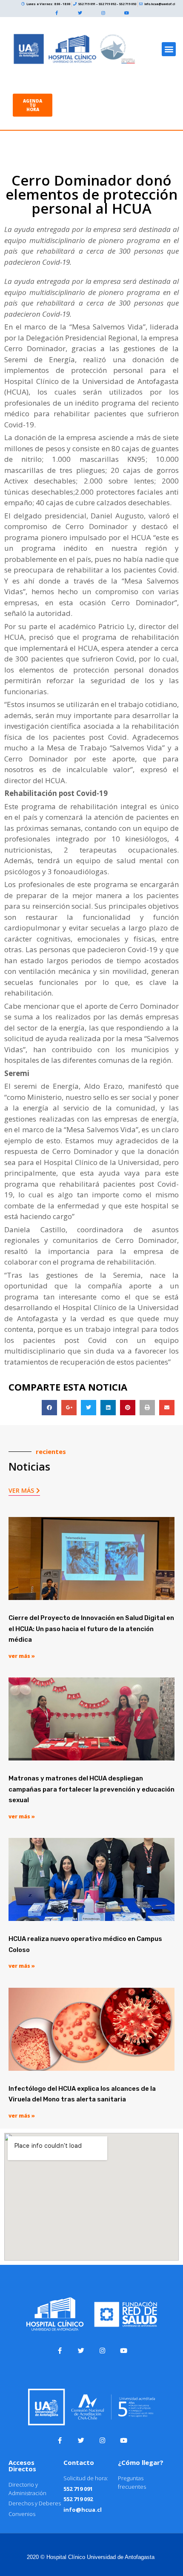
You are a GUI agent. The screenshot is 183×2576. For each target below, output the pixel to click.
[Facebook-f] (57, 13)
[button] (169, 49)
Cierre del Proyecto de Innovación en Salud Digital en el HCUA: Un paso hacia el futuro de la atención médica (91, 1629)
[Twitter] (80, 13)
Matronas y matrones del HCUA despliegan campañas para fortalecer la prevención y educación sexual (91, 1789)
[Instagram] (103, 13)
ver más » (22, 1656)
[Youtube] (127, 13)
